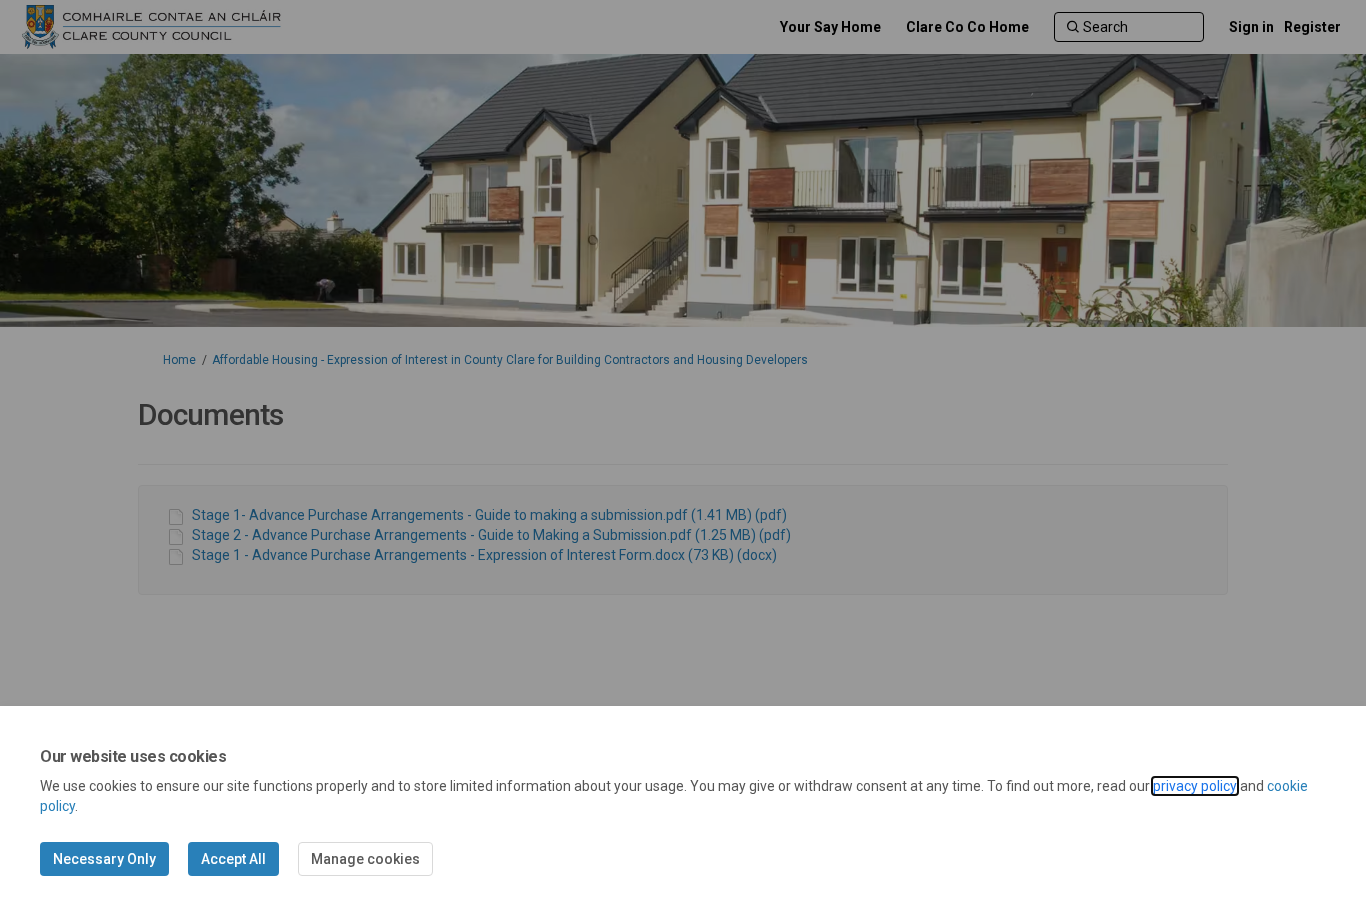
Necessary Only (104, 859)
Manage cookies (365, 859)
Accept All (233, 859)
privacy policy (1195, 786)
